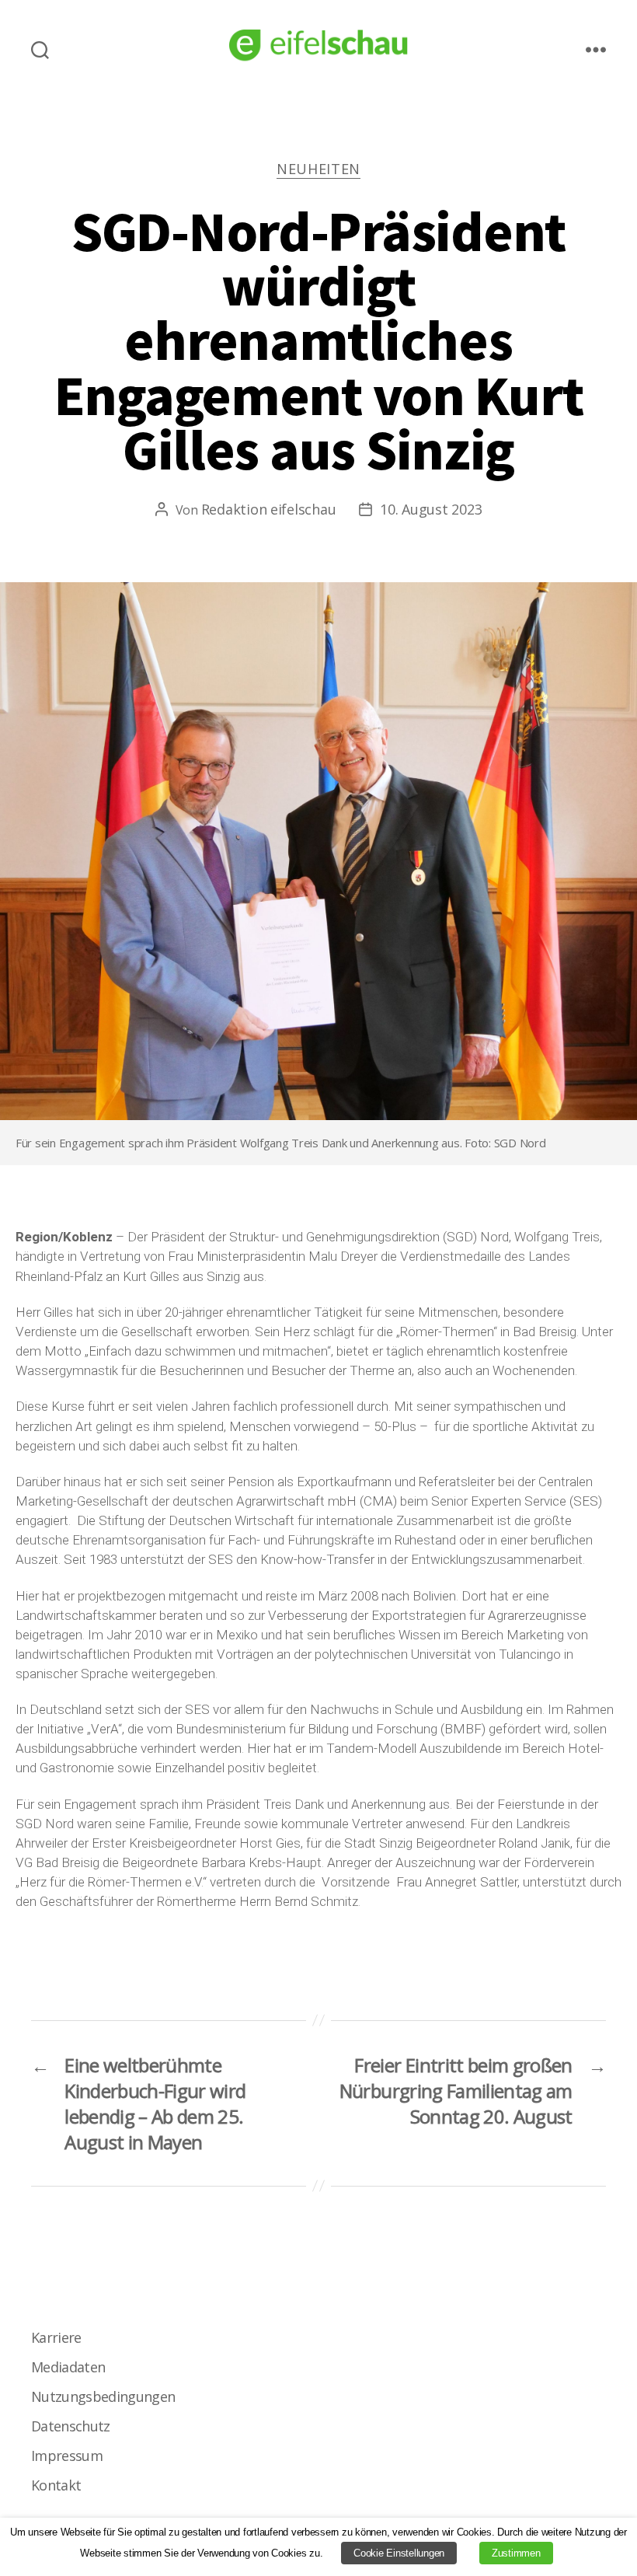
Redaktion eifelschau (269, 509)
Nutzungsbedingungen (103, 2396)
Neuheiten (318, 169)
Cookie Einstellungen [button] (399, 2553)
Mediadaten (68, 2367)
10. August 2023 (431, 509)
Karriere (56, 2337)
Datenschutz (71, 2426)
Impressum (67, 2456)
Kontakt (56, 2485)
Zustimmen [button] (516, 2553)
